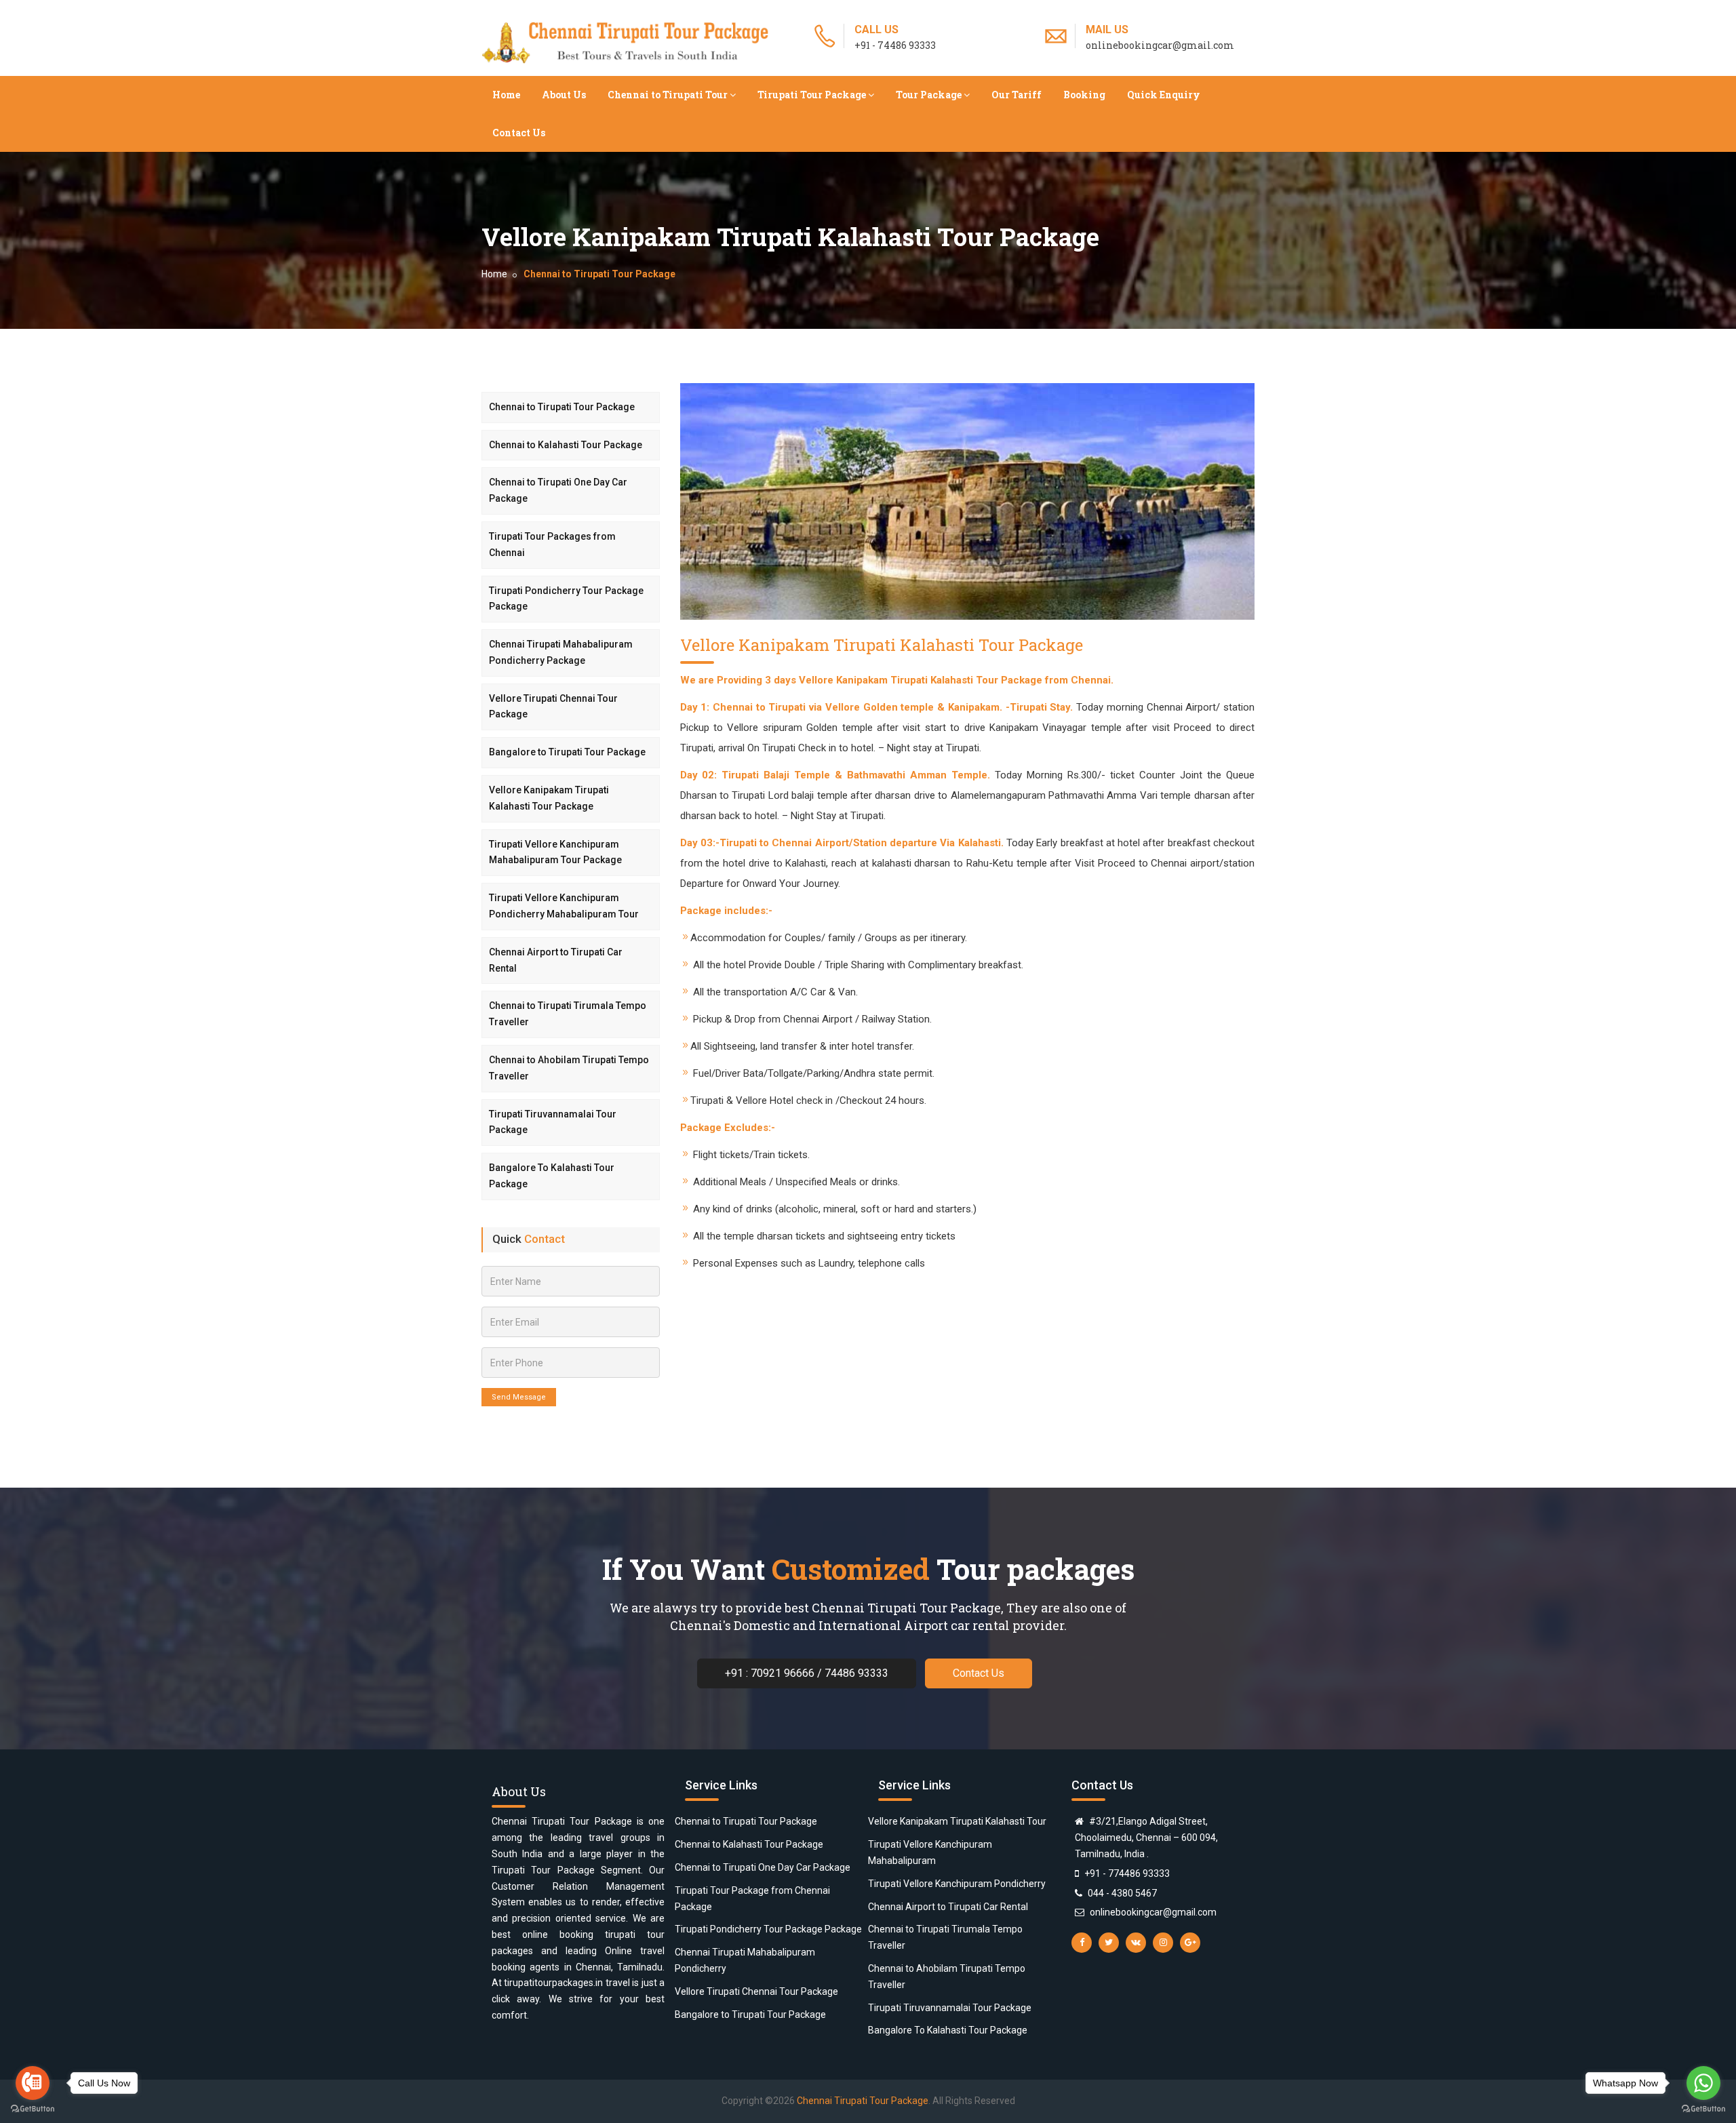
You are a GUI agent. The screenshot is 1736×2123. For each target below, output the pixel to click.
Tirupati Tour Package (812, 95)
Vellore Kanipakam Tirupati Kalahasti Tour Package (549, 798)
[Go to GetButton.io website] (33, 2109)
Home (506, 95)
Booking (1084, 95)
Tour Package (929, 95)
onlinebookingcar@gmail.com (1153, 1912)
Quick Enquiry (1164, 95)
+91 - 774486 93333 (1127, 1873)
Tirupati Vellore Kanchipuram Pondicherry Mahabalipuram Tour (564, 906)
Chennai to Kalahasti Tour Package (566, 445)
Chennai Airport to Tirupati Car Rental (556, 960)
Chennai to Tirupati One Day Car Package (558, 490)
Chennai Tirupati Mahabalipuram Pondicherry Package (561, 652)
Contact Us (519, 133)
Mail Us (1107, 29)
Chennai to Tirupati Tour (668, 95)
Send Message (519, 1397)
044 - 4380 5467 (1122, 1893)
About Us (564, 95)
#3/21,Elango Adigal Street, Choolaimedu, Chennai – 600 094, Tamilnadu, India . (1146, 1838)
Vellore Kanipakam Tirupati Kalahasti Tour (957, 1821)
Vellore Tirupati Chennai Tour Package (553, 707)
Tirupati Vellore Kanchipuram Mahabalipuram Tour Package (555, 852)
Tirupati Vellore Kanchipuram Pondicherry (957, 1884)
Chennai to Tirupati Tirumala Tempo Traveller (568, 1014)
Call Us (876, 29)
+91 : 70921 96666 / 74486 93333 (807, 1673)
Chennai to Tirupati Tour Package (562, 407)
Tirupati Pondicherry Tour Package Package (566, 599)
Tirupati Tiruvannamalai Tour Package (553, 1122)
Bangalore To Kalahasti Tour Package (552, 1176)
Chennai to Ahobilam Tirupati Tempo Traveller (569, 1068)
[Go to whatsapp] (1703, 2083)
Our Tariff (1017, 95)
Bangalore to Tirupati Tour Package (567, 752)
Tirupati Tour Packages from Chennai (552, 544)
